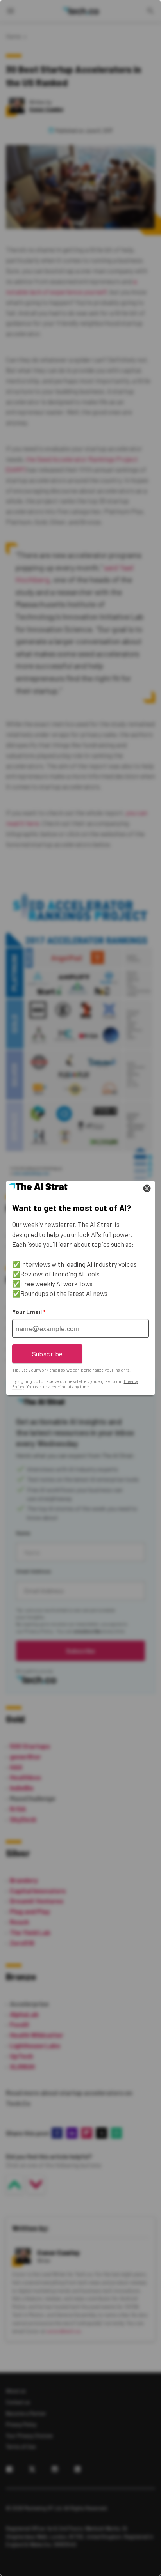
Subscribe (47, 1354)
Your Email (29, 1312)
